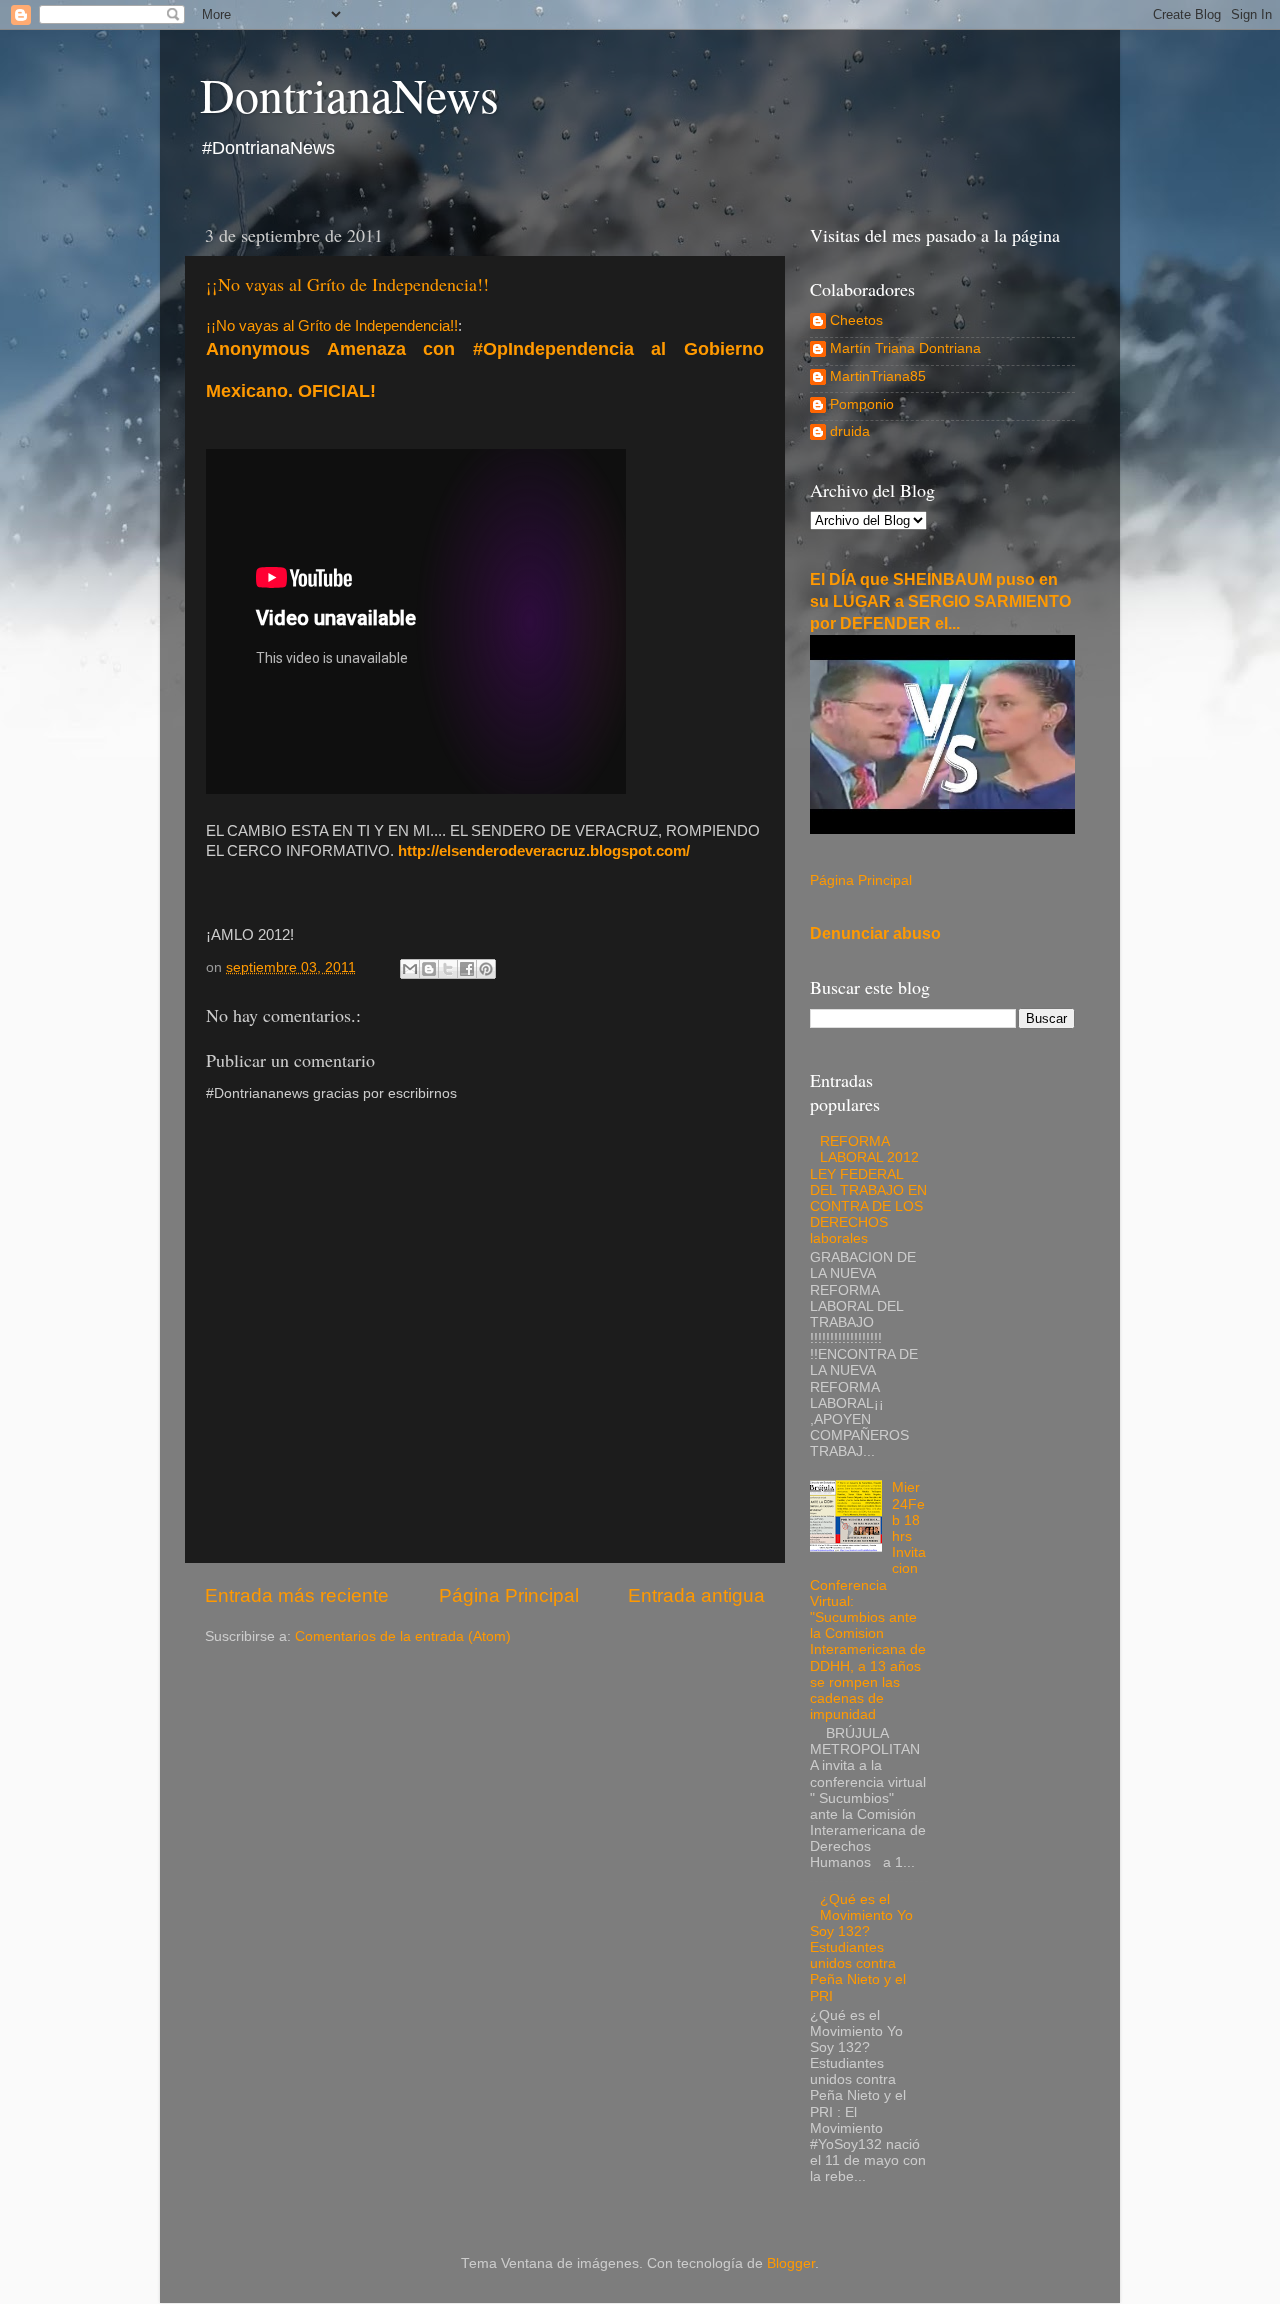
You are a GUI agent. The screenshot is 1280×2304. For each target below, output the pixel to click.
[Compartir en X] (448, 969)
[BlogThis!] (429, 969)
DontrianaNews (349, 94)
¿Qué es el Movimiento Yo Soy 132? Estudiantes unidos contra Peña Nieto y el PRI (861, 1948)
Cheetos (856, 320)
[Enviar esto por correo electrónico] (410, 969)
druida (850, 431)
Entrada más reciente (297, 1595)
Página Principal (509, 1595)
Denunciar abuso (875, 933)
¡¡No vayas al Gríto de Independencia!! (347, 284)
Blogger (791, 2263)
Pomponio (862, 404)
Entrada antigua (696, 1595)
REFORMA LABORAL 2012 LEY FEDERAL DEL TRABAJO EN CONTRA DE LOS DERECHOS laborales (868, 1190)
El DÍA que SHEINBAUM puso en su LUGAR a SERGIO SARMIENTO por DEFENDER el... (940, 601)
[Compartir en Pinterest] (486, 969)
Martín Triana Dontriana (905, 348)
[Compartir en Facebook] (467, 969)
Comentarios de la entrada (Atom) (403, 1636)
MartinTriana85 (878, 376)
